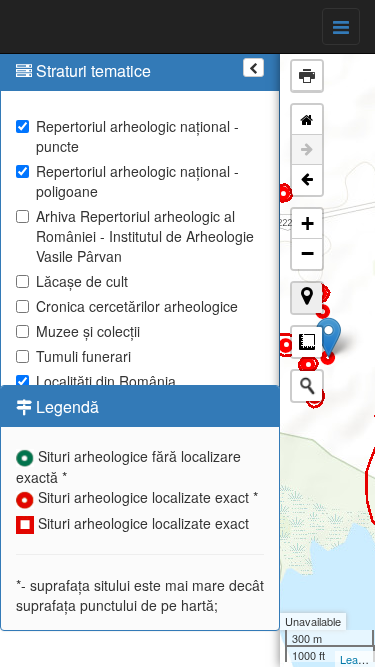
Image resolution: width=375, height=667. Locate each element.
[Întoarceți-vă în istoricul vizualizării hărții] (307, 180)
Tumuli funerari (83, 356)
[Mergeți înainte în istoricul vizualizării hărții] (307, 150)
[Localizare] (307, 298)
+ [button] (307, 223)
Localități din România (106, 381)
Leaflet (356, 659)
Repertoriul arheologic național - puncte (137, 136)
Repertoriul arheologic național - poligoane (137, 181)
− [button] (307, 253)
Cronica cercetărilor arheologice (137, 306)
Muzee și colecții (88, 331)
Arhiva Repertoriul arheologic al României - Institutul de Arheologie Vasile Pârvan (145, 236)
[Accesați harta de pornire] (307, 120)
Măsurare (307, 342)
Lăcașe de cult (82, 281)
